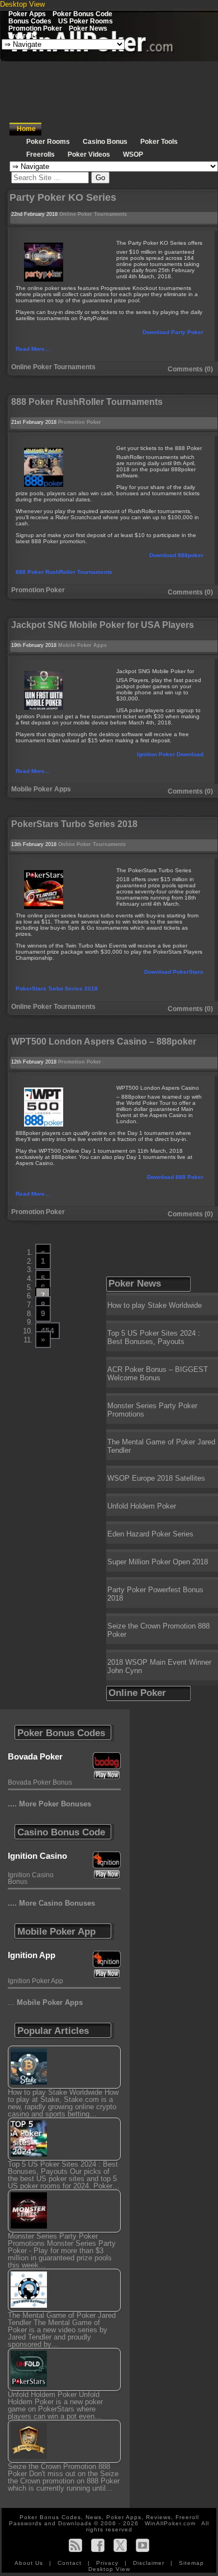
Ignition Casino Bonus (31, 1878)
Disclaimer (150, 2563)
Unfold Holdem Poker (142, 1506)
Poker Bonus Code (82, 14)
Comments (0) (190, 369)
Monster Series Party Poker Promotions (152, 1410)
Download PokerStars (174, 972)
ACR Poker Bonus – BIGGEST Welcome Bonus (158, 1374)
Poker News (88, 28)
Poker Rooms (48, 142)
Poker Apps (27, 14)
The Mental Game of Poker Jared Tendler (161, 1446)
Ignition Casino (37, 1856)
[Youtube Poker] (143, 2545)
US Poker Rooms (86, 21)
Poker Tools (159, 142)
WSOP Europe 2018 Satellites (156, 1478)
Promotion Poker (35, 28)
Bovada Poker (35, 1756)
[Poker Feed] (75, 2545)
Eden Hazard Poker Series (150, 1534)
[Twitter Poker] (120, 2545)
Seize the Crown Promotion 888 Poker (158, 1630)
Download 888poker (176, 555)
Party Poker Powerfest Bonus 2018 (155, 1594)
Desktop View (22, 4)
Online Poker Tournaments (93, 214)
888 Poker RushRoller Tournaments (64, 572)
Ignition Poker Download (170, 754)
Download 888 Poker (175, 1177)
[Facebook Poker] (98, 2545)
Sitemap (191, 2563)
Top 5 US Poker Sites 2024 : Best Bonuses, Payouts (154, 1337)
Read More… (33, 349)
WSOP (133, 154)
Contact (71, 2563)
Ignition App (32, 1955)
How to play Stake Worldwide (155, 1305)
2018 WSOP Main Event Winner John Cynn (159, 1666)
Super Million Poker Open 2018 (158, 1562)
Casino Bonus (105, 142)
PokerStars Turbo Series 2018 (57, 989)
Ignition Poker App (35, 1981)
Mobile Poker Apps (82, 645)
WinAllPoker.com (170, 2523)
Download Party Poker (173, 332)
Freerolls (23, 35)
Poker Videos (89, 154)
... (45, 2002)
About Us (30, 2563)
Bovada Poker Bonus (40, 1782)
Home (26, 129)
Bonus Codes (30, 21)
